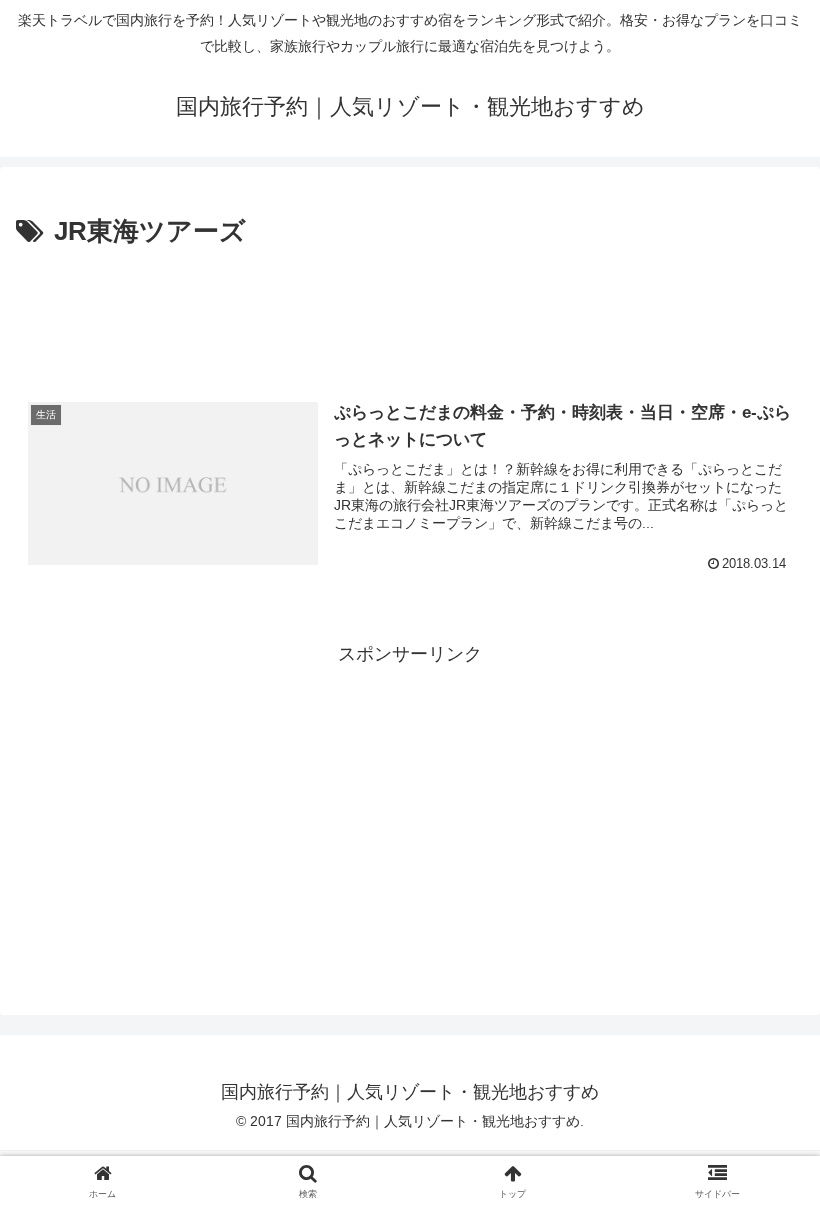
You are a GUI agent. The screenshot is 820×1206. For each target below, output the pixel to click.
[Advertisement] (410, 310)
